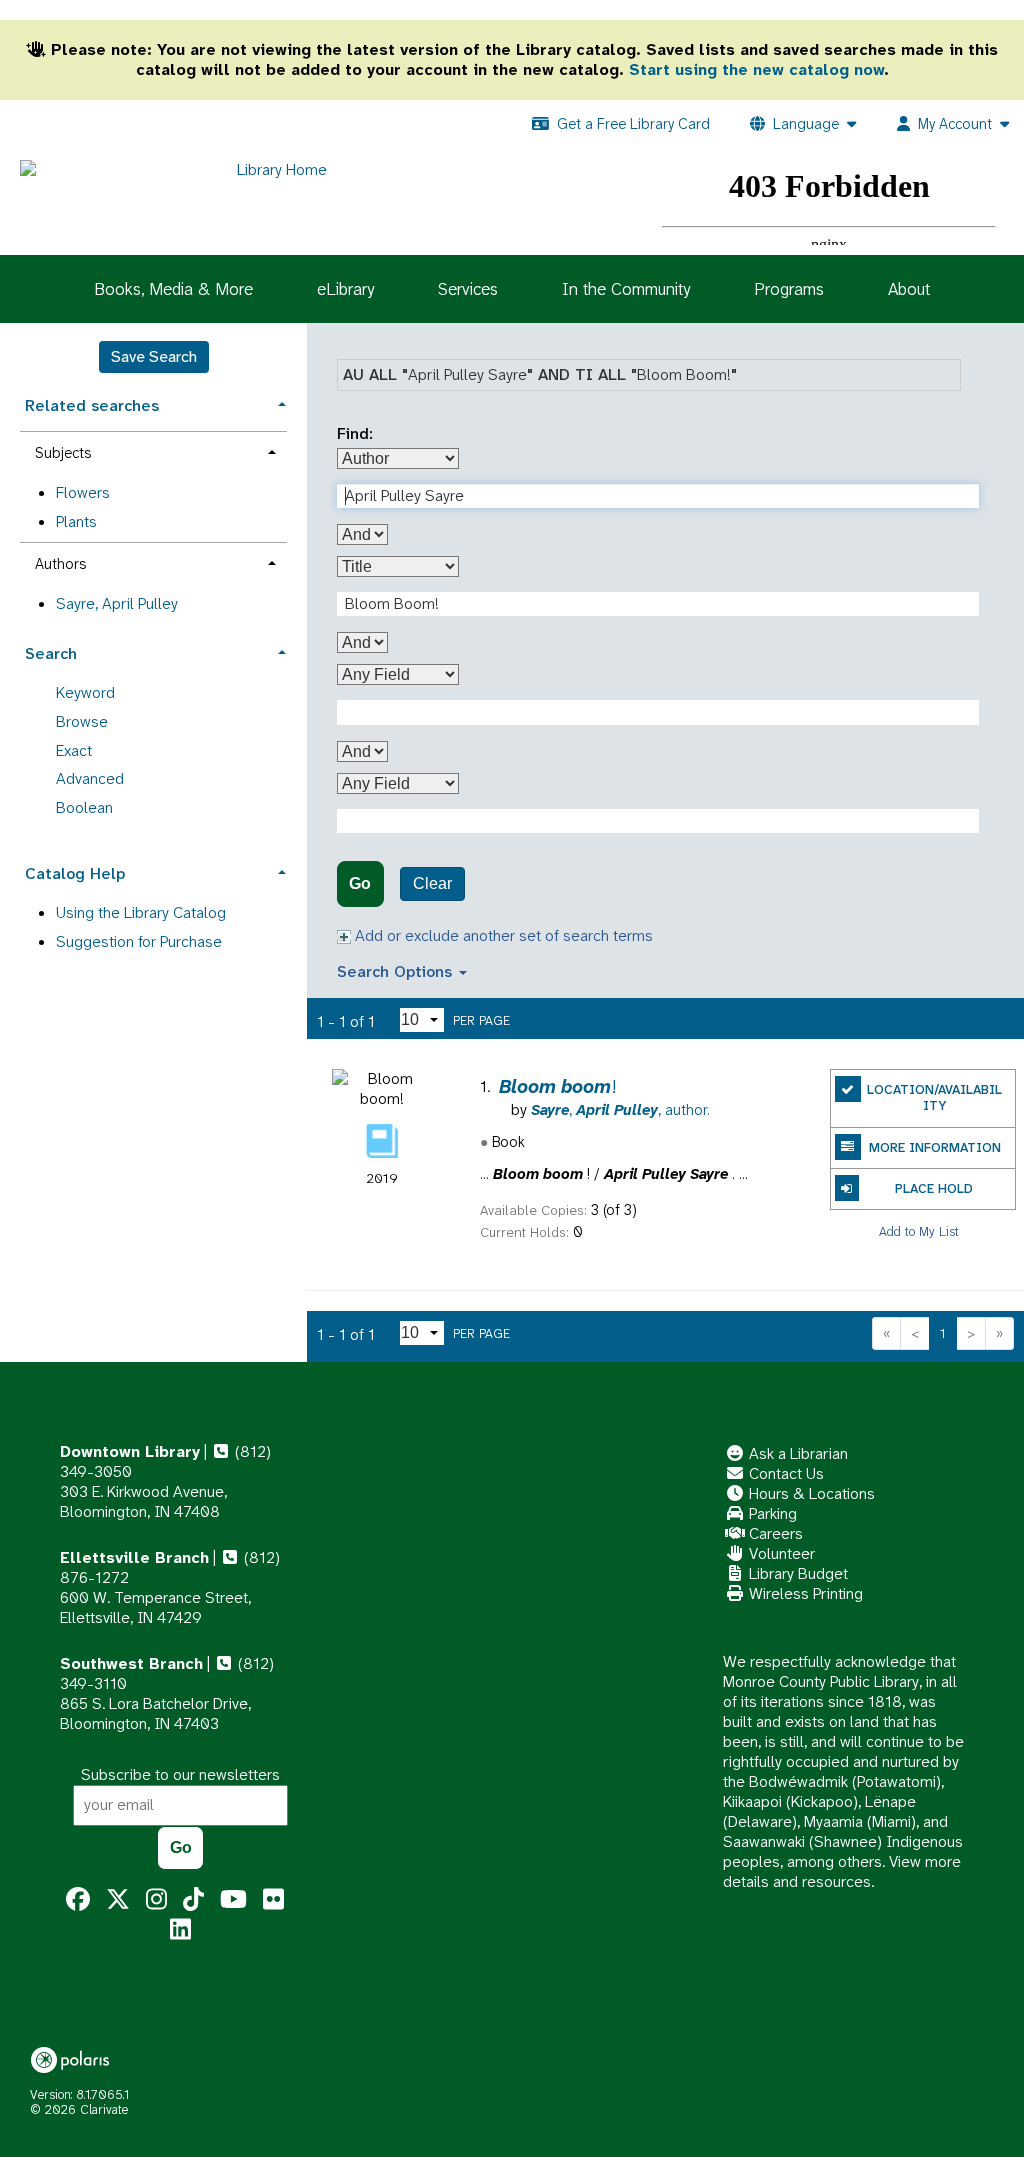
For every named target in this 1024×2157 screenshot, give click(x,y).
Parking (771, 1513)
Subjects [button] (63, 453)
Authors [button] (60, 564)
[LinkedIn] (180, 1930)
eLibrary (345, 289)
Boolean (84, 807)
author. (620, 1110)
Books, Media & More (173, 289)
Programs (789, 289)
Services (468, 289)
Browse (82, 721)
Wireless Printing (804, 1593)
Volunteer (780, 1553)
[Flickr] (273, 1900)
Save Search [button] (154, 356)
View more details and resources (842, 1871)
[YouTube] (233, 1900)
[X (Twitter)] (118, 1900)
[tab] (153, 403)
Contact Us (784, 1473)
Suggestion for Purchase (139, 941)
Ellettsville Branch (134, 1557)
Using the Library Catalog (141, 912)
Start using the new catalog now (756, 69)
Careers (774, 1533)
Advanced (90, 778)
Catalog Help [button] (75, 873)
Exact (74, 750)
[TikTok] (193, 1900)
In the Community (626, 289)
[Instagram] (156, 1900)
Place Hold (934, 1188)
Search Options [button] (397, 971)
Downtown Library (130, 1451)
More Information (935, 1147)
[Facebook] (78, 1900)
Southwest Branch (131, 1663)
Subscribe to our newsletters (180, 1774)
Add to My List (919, 1230)
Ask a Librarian (796, 1453)
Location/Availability (934, 1097)
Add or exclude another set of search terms (502, 935)
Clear (432, 883)
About (909, 289)
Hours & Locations (810, 1493)
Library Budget (796, 1573)
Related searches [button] (92, 405)
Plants (76, 521)
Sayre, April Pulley (117, 603)
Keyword (85, 692)
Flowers (83, 492)
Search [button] (51, 653)
